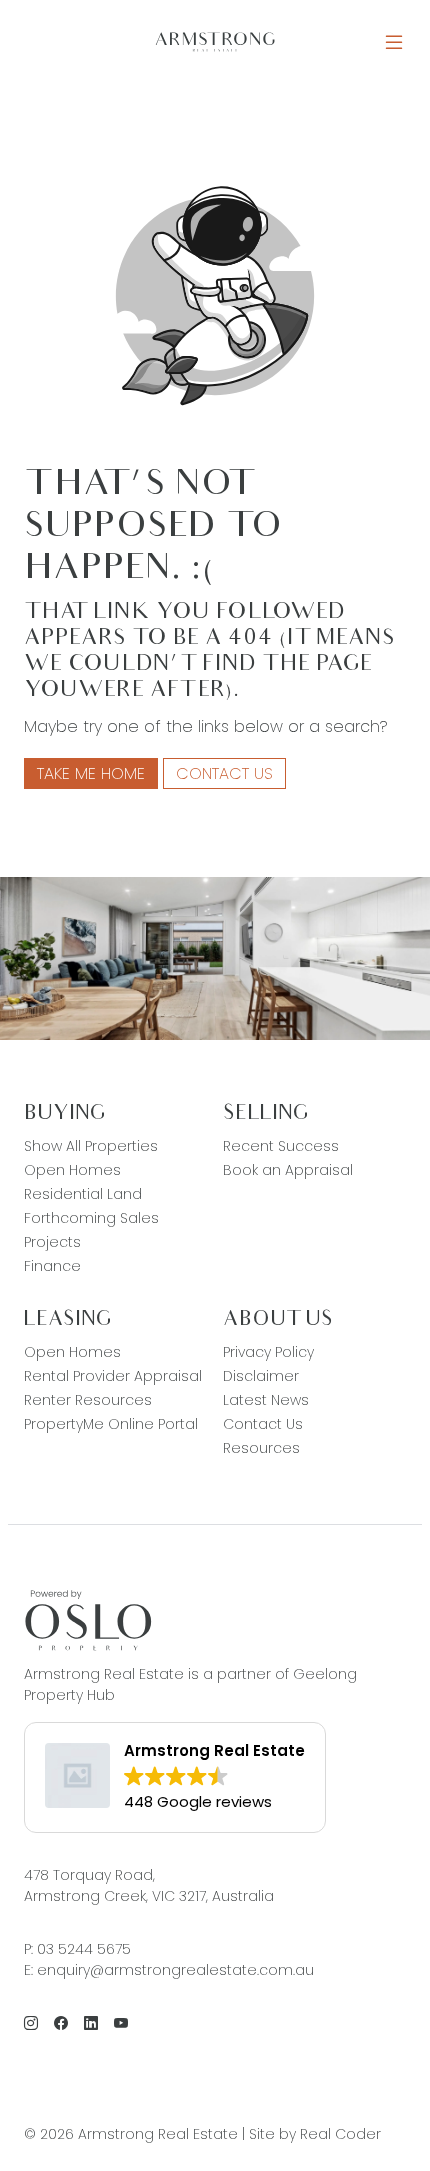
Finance (52, 1266)
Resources (261, 1448)
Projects (52, 1242)
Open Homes (72, 1170)
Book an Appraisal (288, 1170)
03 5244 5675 (84, 1949)
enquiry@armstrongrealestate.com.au (175, 1970)
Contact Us (224, 773)
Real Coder (340, 2134)
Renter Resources (88, 1400)
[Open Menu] (394, 42)
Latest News (266, 1400)
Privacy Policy (268, 1352)
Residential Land (83, 1194)
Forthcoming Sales (91, 1218)
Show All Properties (91, 1146)
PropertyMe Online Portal (111, 1424)
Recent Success (281, 1146)
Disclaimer (261, 1376)
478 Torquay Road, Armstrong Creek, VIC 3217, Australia (149, 1885)
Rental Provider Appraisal (113, 1376)
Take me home (91, 773)
